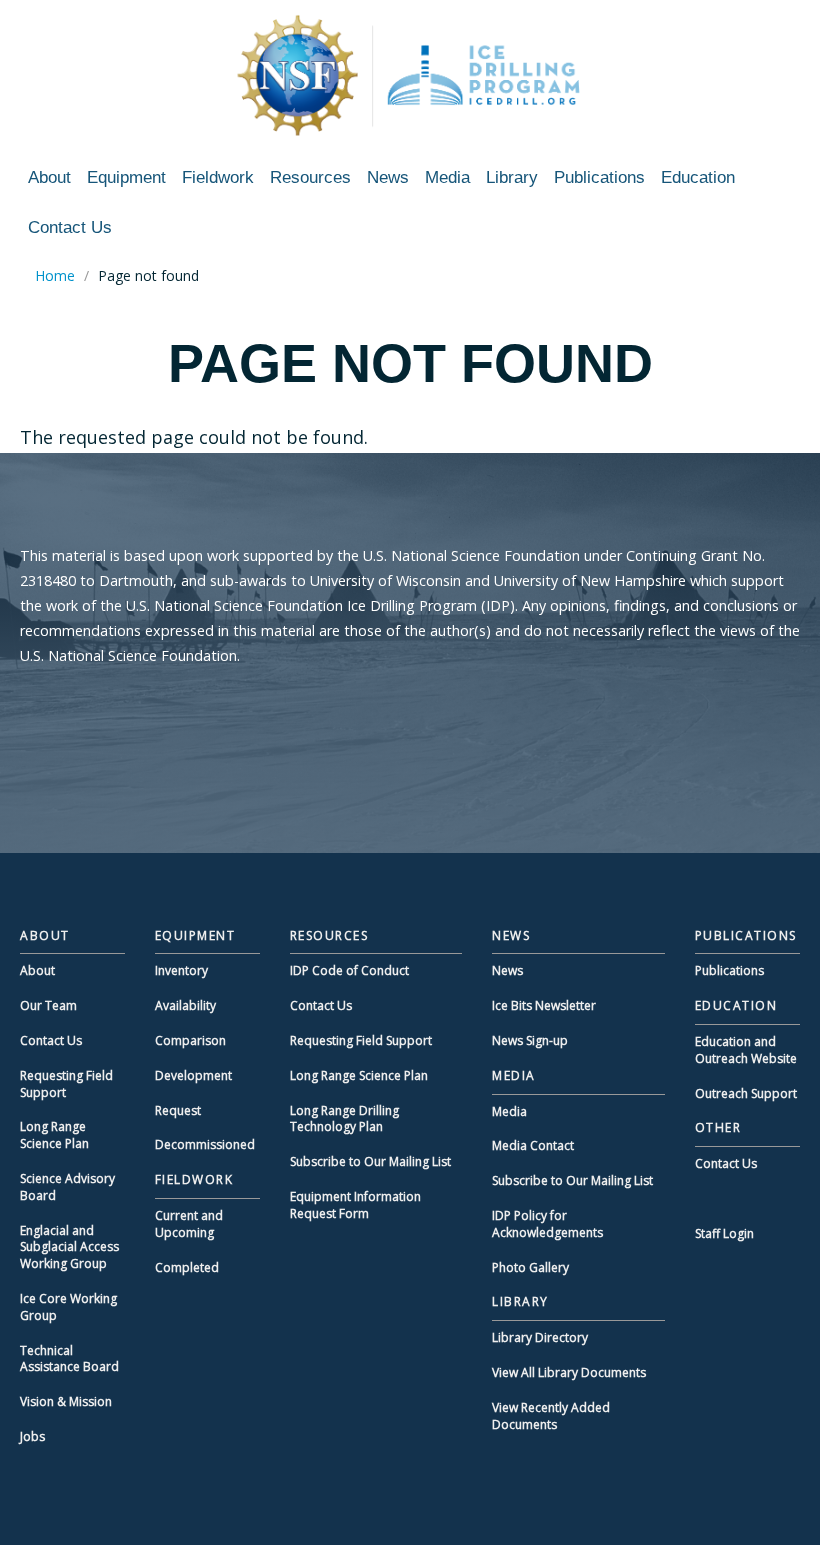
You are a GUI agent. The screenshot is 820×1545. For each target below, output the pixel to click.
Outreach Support (746, 1093)
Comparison (190, 1040)
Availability (185, 1005)
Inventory (181, 970)
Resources (310, 177)
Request (178, 1110)
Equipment (126, 177)
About (49, 177)
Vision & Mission (66, 1401)
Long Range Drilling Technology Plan (344, 1119)
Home (55, 275)
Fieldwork (218, 177)
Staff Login (724, 1233)
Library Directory (540, 1337)
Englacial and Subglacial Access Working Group (69, 1247)
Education (698, 177)
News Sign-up (530, 1040)
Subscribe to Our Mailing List (370, 1161)
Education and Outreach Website (746, 1050)
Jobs (32, 1436)
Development (193, 1075)
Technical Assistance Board (69, 1359)
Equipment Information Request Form (355, 1205)
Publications (599, 177)
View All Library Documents (569, 1372)
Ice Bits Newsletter (544, 1005)
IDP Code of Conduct (349, 970)
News (388, 177)
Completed (187, 1267)
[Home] (410, 75)
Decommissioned (205, 1144)
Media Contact (533, 1145)
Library (512, 177)
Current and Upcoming (189, 1224)
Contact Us (70, 227)
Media (447, 177)
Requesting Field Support (66, 1084)
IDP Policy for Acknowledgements (547, 1224)
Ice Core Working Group (68, 1307)
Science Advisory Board (67, 1187)
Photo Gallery (530, 1267)
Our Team (48, 1005)
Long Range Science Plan (54, 1135)
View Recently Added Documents (551, 1416)
